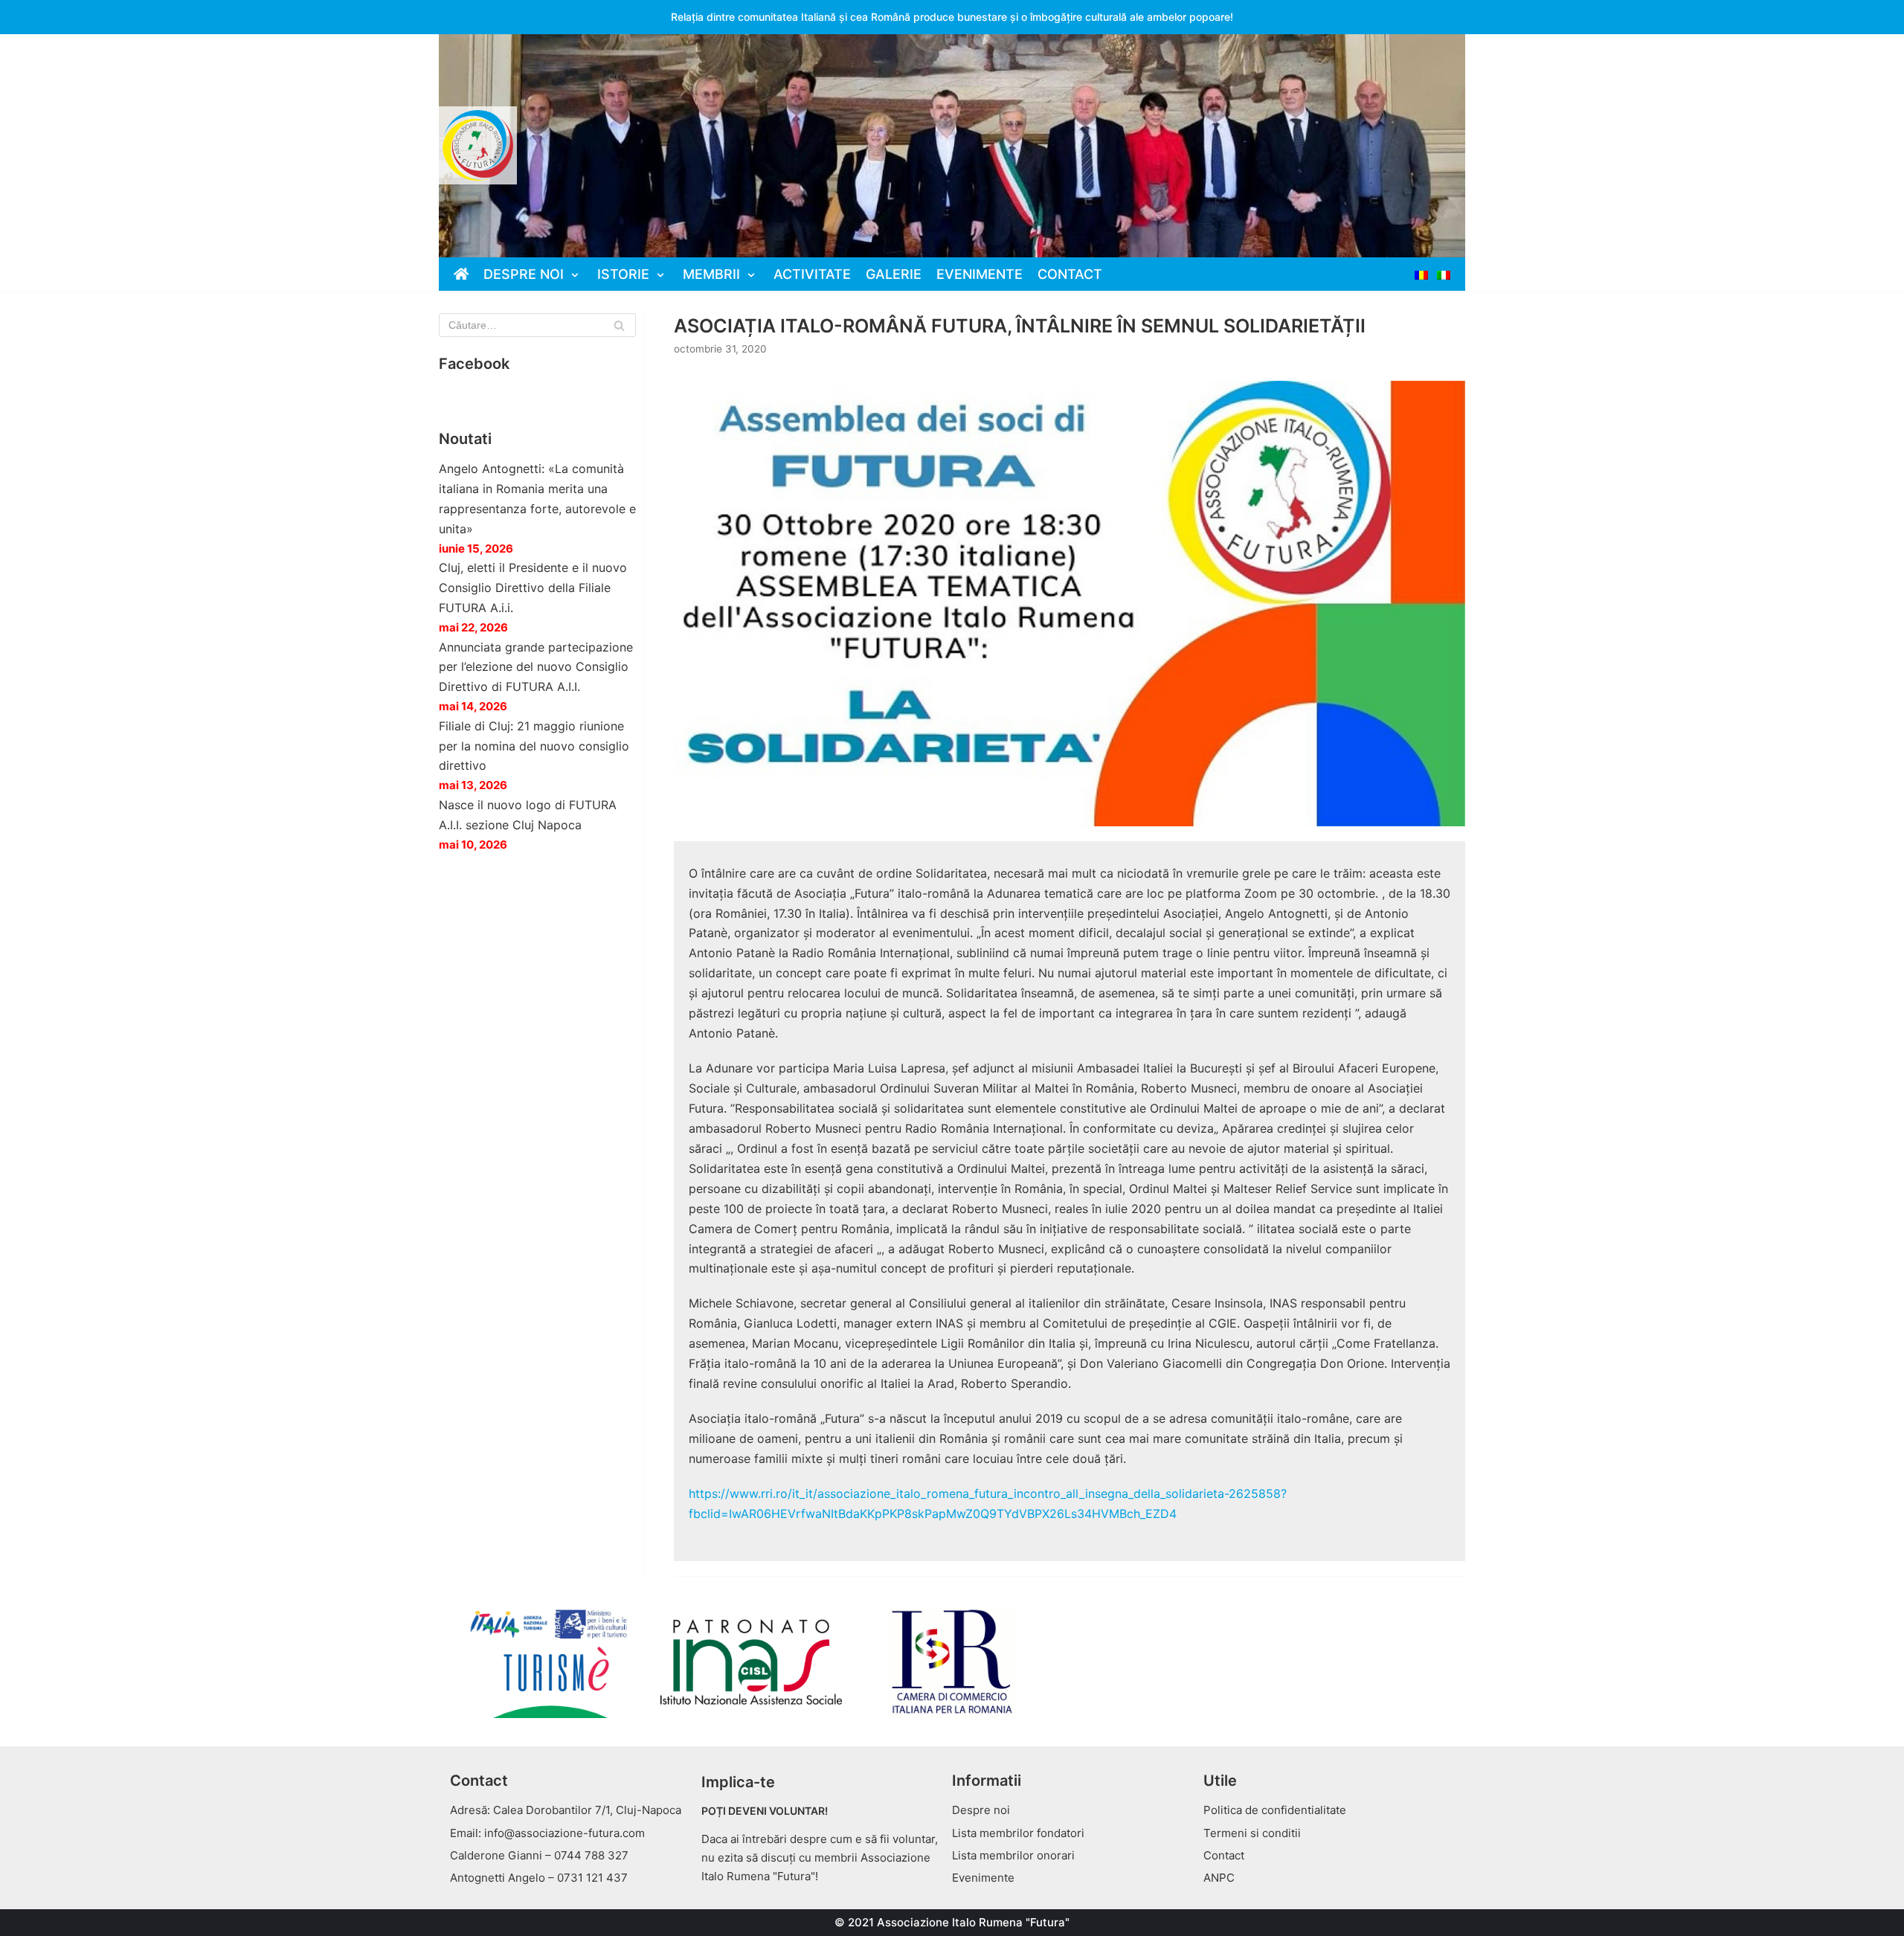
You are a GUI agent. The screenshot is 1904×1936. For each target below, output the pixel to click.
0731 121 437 (592, 1878)
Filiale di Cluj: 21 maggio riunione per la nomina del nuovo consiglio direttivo (534, 746)
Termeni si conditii (1252, 1833)
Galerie (894, 274)
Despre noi (981, 1810)
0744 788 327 (591, 1855)
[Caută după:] (537, 325)
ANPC (1219, 1878)
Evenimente (980, 274)
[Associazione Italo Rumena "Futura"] (478, 145)
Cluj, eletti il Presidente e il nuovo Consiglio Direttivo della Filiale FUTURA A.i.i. (533, 588)
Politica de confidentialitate (1275, 1810)
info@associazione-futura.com (565, 1833)
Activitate (812, 274)
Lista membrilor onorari (1013, 1855)
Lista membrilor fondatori (1018, 1833)
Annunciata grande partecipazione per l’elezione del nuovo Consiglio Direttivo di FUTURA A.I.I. (536, 667)
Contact (1070, 274)
